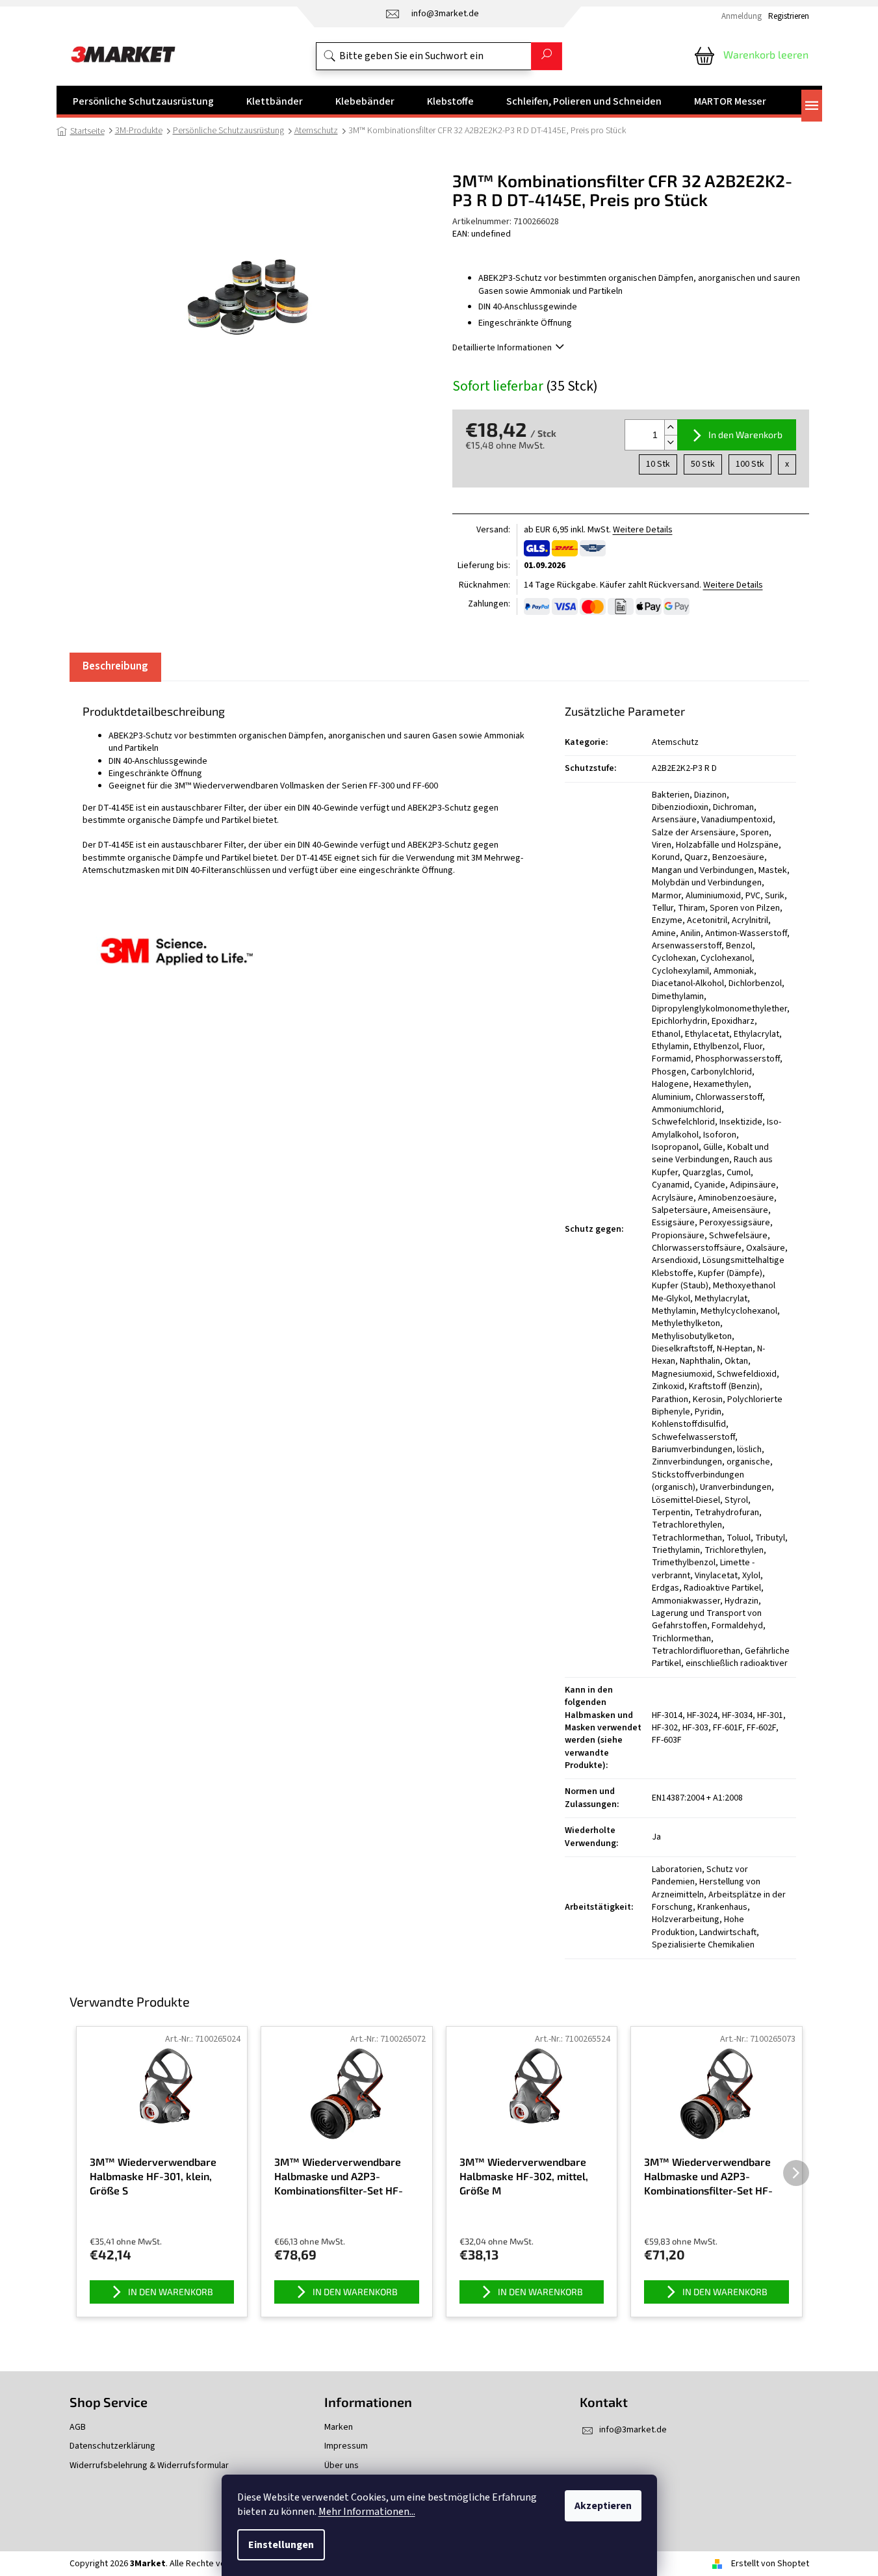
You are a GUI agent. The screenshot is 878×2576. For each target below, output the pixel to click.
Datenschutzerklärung (112, 2446)
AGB (78, 2427)
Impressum (346, 2446)
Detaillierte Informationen (502, 348)
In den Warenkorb (745, 435)
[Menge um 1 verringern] (671, 442)
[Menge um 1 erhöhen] (671, 427)
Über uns (342, 2466)
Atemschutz (675, 742)
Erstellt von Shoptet (770, 2564)
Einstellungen (281, 2545)
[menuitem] (143, 101)
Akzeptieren (603, 2506)
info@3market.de (633, 2430)
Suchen (547, 56)
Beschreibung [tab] (115, 666)
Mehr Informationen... (367, 2512)
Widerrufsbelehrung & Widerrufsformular (149, 2466)
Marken (339, 2427)
